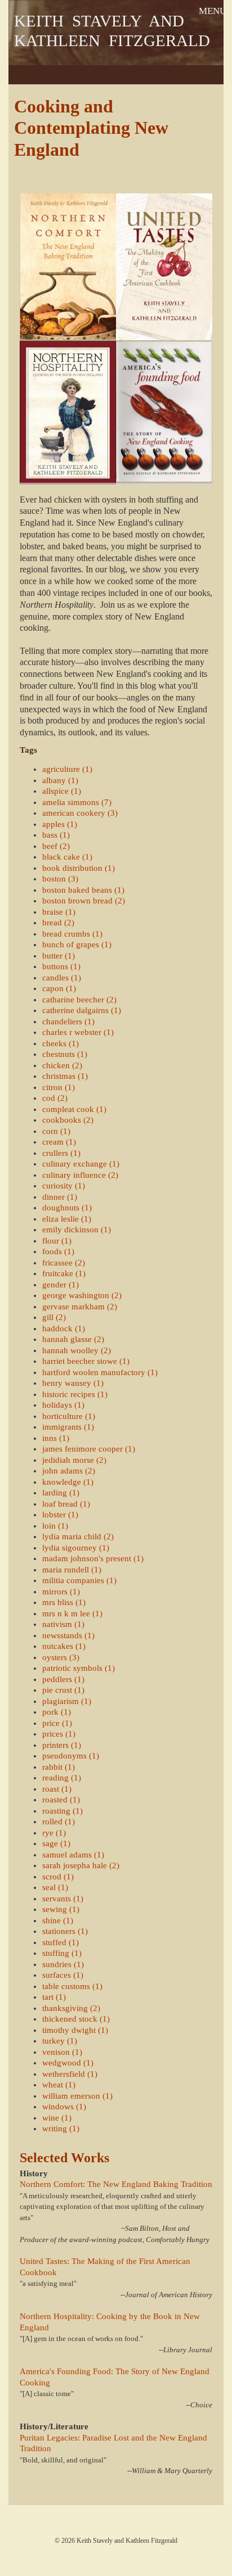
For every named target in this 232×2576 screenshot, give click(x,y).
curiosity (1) (64, 1186)
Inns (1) (56, 1438)
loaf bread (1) (66, 1504)
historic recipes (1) (75, 1394)
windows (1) (64, 2107)
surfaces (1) (63, 1975)
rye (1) (54, 1833)
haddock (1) (64, 1328)
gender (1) (61, 1285)
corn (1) (56, 1131)
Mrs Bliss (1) (64, 1602)
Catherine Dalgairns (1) (82, 1010)
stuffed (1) (61, 1942)
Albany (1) (60, 780)
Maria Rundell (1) (72, 1570)
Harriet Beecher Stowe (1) (86, 1361)
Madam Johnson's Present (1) (93, 1558)
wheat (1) (59, 2085)
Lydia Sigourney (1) (76, 1548)
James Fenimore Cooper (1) (89, 1449)
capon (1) (59, 988)
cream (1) (59, 1142)
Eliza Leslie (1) (67, 1219)
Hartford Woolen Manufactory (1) (100, 1372)
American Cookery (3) (80, 813)
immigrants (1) (68, 1427)
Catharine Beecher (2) (79, 1000)
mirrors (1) (61, 1592)
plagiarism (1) (67, 1701)
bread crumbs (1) (72, 934)
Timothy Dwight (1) (75, 2030)
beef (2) (56, 846)
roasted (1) (61, 1800)
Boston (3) (60, 879)
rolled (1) (59, 1822)
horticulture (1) (69, 1416)
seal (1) (55, 1887)
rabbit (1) (59, 1767)
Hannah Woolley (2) (77, 1350)
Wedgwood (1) (68, 2063)
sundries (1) (63, 1964)
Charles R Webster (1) (78, 1032)
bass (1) (56, 835)
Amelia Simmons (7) (77, 802)
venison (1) (62, 2052)
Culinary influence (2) (80, 1175)
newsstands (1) (68, 1635)
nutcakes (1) (64, 1646)
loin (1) (55, 1526)
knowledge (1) (68, 1482)
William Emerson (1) (77, 2096)
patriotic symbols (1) (79, 1668)
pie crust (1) (63, 1690)
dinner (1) (60, 1197)
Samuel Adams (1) (73, 1855)
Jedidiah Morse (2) (74, 1460)
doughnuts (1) (67, 1208)
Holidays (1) (63, 1405)
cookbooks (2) (68, 1120)
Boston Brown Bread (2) (84, 901)
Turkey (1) (60, 2041)
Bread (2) (58, 923)
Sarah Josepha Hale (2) (81, 1865)
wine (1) (57, 2118)
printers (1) (62, 1745)
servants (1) (63, 1899)
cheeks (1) (61, 1043)
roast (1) (57, 1789)
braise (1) (59, 912)
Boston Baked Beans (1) (83, 890)
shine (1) (58, 1920)
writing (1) (61, 2128)
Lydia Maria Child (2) (78, 1536)
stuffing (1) (62, 1953)
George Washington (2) (82, 1295)
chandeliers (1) (68, 1022)
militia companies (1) (79, 1580)
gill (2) (54, 1317)
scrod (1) (58, 1877)
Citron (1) (59, 1087)
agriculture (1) (67, 769)
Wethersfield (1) (70, 2074)
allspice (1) (62, 791)
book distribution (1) (79, 868)
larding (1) (61, 1493)
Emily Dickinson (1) (77, 1230)
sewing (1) (61, 1909)
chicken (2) (62, 1065)
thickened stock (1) (76, 2019)
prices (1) (59, 1734)
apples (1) (60, 824)
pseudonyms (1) (71, 1756)
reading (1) (62, 1778)
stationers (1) (65, 1931)
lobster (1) (60, 1515)
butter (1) (59, 956)
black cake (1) (67, 857)
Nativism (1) (63, 1624)
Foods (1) (58, 1251)
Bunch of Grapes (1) (77, 944)
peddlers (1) (63, 1679)
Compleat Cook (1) (74, 1109)
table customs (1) (72, 1986)
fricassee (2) (64, 1263)
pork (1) (57, 1712)
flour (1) (57, 1241)
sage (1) (56, 1843)
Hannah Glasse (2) (73, 1339)
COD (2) (55, 1098)
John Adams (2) (69, 1471)
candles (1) (62, 978)
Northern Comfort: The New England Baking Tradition (116, 2184)
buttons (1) (61, 966)
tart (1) (54, 1997)
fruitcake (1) (64, 1273)
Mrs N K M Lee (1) (72, 1614)
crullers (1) (61, 1153)
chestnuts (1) (65, 1054)
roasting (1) (63, 1811)
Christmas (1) (65, 1076)
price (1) (57, 1723)
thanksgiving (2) (71, 2008)
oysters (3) (61, 1657)
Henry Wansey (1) (73, 1383)
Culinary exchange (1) (81, 1164)
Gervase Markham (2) (80, 1307)
